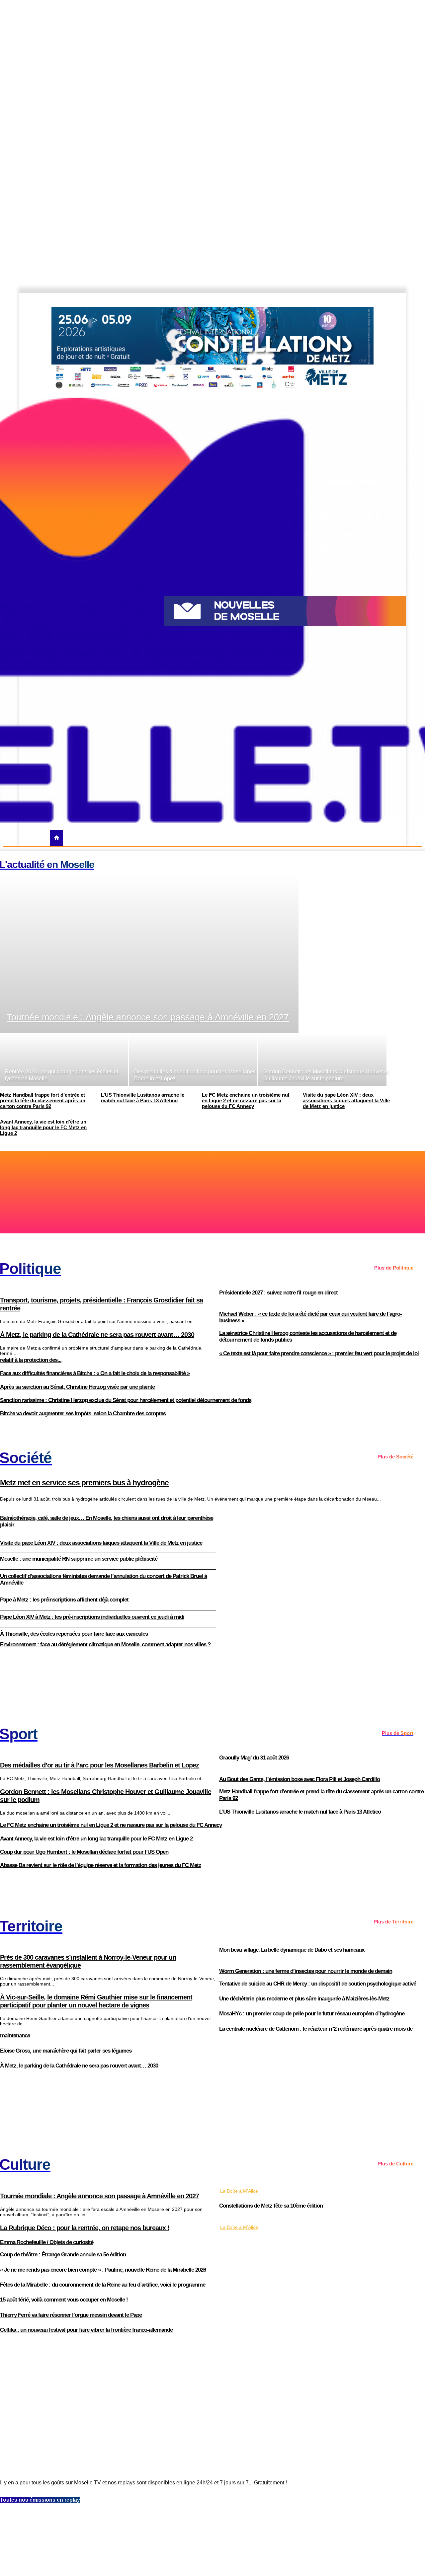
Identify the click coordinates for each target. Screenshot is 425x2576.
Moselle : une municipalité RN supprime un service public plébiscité (79, 1559)
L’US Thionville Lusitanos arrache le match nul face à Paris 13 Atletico (300, 1812)
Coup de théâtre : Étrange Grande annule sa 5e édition (63, 2255)
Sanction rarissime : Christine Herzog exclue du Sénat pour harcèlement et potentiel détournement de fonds (126, 1400)
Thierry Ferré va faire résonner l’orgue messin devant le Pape (71, 2315)
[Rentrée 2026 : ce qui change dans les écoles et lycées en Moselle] (64, 1059)
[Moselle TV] (77, 610)
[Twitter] (385, 300)
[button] (406, 838)
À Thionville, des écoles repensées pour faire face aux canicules (74, 1634)
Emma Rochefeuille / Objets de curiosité (47, 2242)
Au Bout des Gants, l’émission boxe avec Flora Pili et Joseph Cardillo (299, 1779)
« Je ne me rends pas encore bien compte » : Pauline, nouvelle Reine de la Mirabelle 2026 (103, 2270)
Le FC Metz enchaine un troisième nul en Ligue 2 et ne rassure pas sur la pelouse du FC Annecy (111, 1825)
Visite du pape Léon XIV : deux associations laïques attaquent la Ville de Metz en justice (101, 1543)
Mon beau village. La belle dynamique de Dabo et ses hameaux (292, 1950)
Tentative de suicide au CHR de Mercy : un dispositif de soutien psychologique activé (318, 1984)
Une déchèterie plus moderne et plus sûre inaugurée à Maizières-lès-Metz (304, 1999)
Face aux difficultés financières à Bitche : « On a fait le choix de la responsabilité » (95, 1373)
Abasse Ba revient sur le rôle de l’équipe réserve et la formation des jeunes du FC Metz (101, 1865)
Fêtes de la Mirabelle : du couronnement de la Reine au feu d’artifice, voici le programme (103, 2285)
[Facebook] (363, 300)
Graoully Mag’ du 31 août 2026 (254, 1758)
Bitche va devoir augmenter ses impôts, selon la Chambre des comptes (83, 1413)
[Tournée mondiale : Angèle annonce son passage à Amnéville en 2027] (149, 953)
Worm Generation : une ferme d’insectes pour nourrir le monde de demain (306, 1971)
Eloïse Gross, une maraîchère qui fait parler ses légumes (66, 2051)
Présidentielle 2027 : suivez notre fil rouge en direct (278, 1293)
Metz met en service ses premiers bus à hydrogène (84, 1483)
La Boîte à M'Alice (239, 2191)
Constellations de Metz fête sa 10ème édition (271, 2206)
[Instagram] (374, 300)
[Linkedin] (408, 300)
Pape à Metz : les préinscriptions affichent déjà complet (64, 1600)
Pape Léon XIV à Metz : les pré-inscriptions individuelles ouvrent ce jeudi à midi (92, 1617)
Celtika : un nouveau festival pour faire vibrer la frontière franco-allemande (86, 2330)
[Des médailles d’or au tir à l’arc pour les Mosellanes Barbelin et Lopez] (193, 1059)
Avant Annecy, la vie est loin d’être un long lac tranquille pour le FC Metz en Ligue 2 (96, 1839)
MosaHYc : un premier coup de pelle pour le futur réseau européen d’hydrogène (312, 2014)
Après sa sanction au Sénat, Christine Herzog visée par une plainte (77, 1387)
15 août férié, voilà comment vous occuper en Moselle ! (64, 2300)
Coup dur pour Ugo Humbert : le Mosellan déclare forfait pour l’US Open (84, 1852)
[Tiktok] (397, 300)
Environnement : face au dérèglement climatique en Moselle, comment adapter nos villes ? (105, 1644)
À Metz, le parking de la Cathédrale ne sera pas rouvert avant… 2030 (79, 2066)
